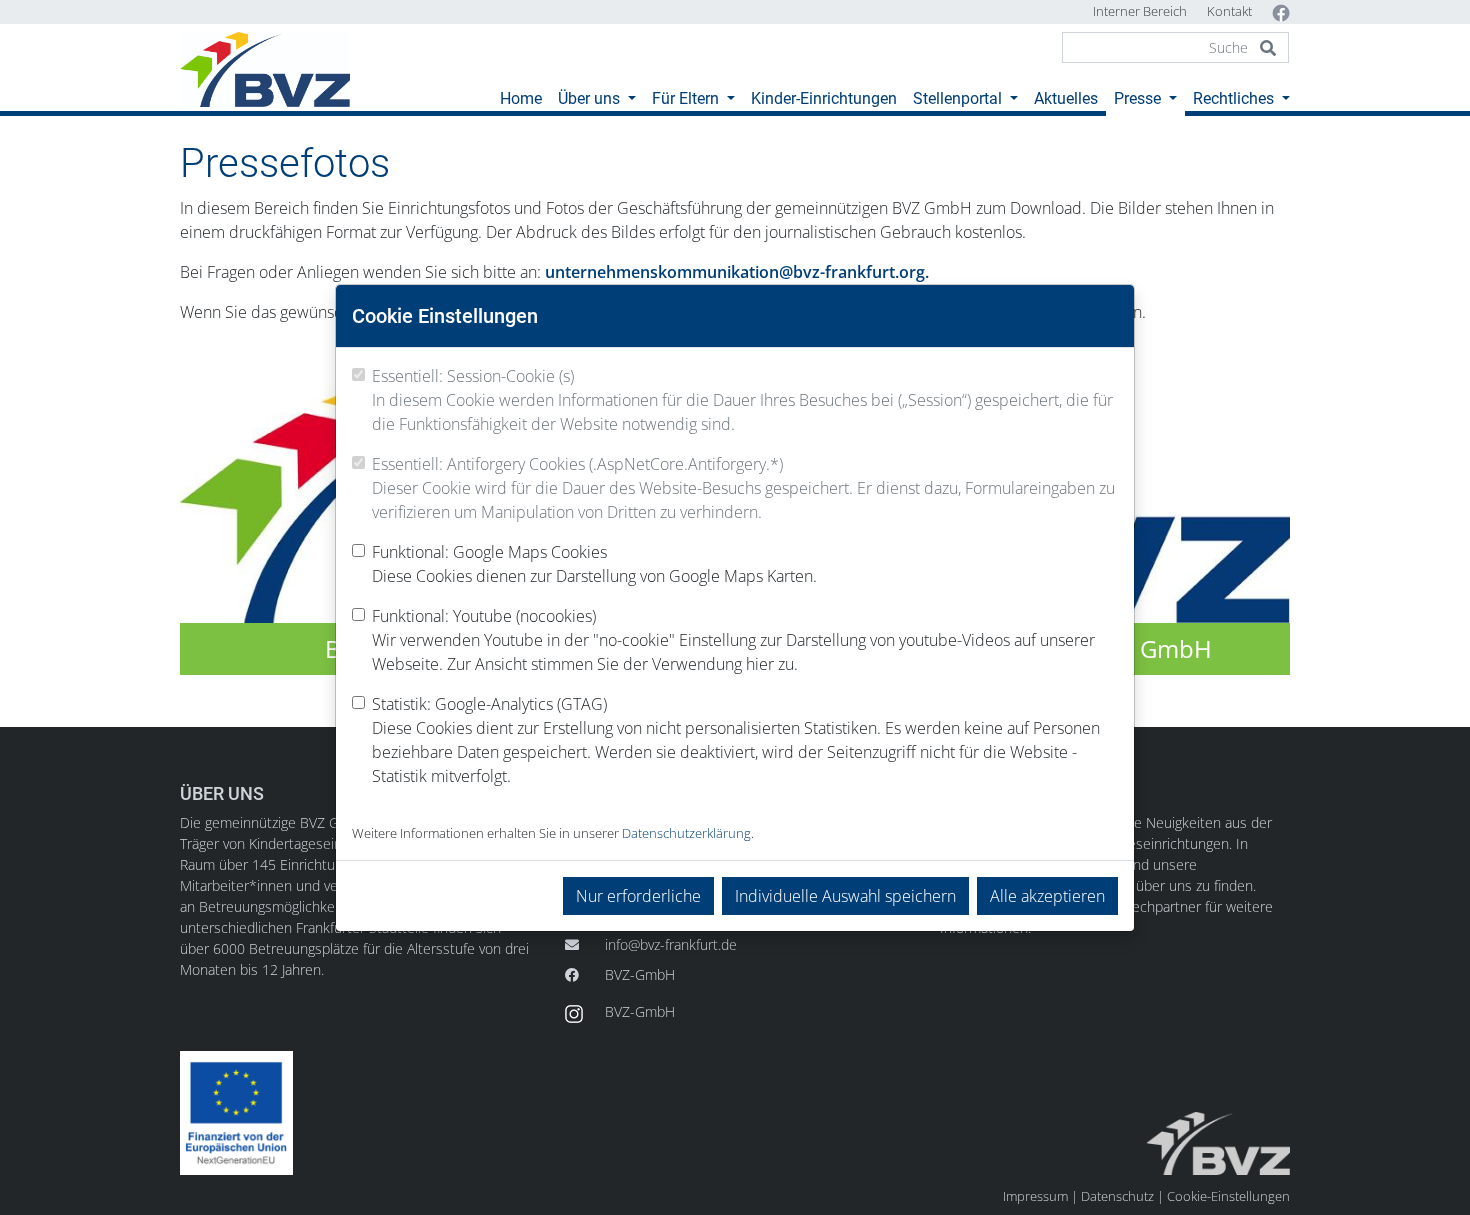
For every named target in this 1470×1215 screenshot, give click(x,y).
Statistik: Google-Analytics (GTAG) (736, 740)
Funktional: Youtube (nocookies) (733, 640)
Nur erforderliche (638, 896)
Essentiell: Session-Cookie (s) (742, 400)
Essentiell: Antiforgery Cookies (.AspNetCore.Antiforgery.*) (743, 488)
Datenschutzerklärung (686, 833)
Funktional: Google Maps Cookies (594, 564)
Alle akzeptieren (1047, 896)
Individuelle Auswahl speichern (845, 896)
